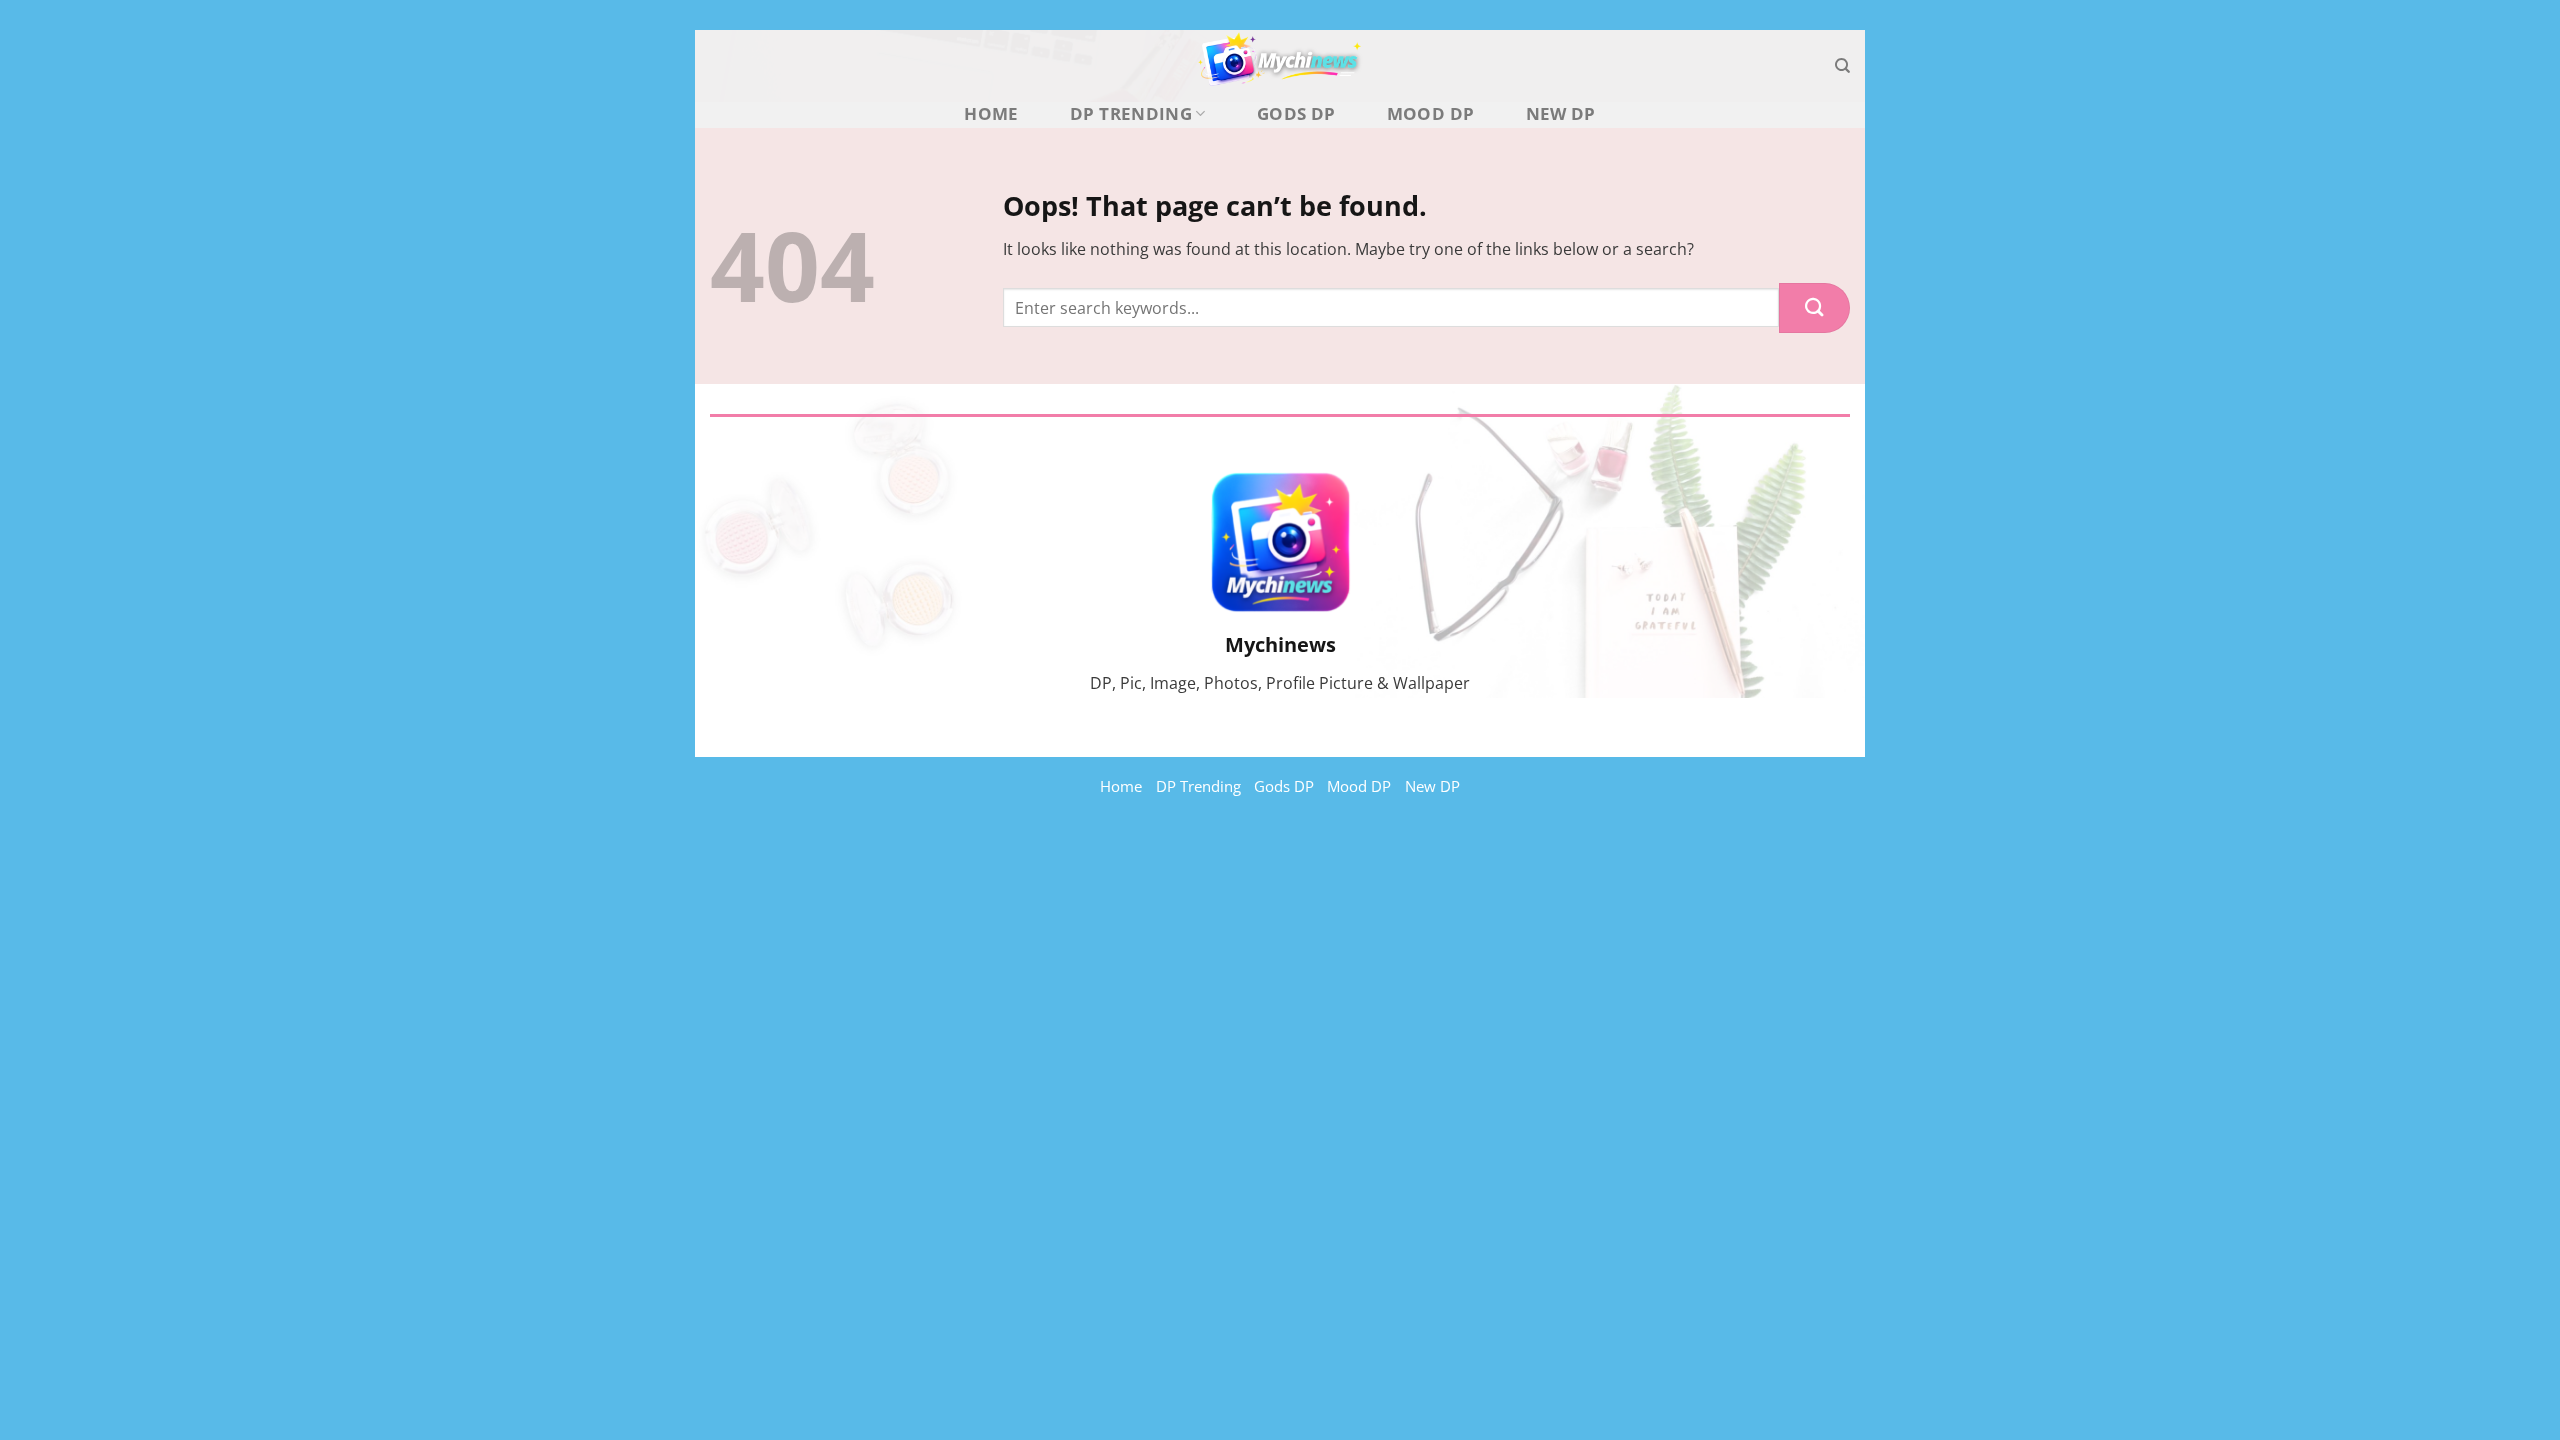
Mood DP (1430, 114)
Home (991, 114)
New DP (1561, 114)
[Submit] (1814, 308)
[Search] (1842, 66)
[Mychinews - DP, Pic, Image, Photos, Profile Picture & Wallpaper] (1280, 65)
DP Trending (1131, 113)
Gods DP (1296, 114)
